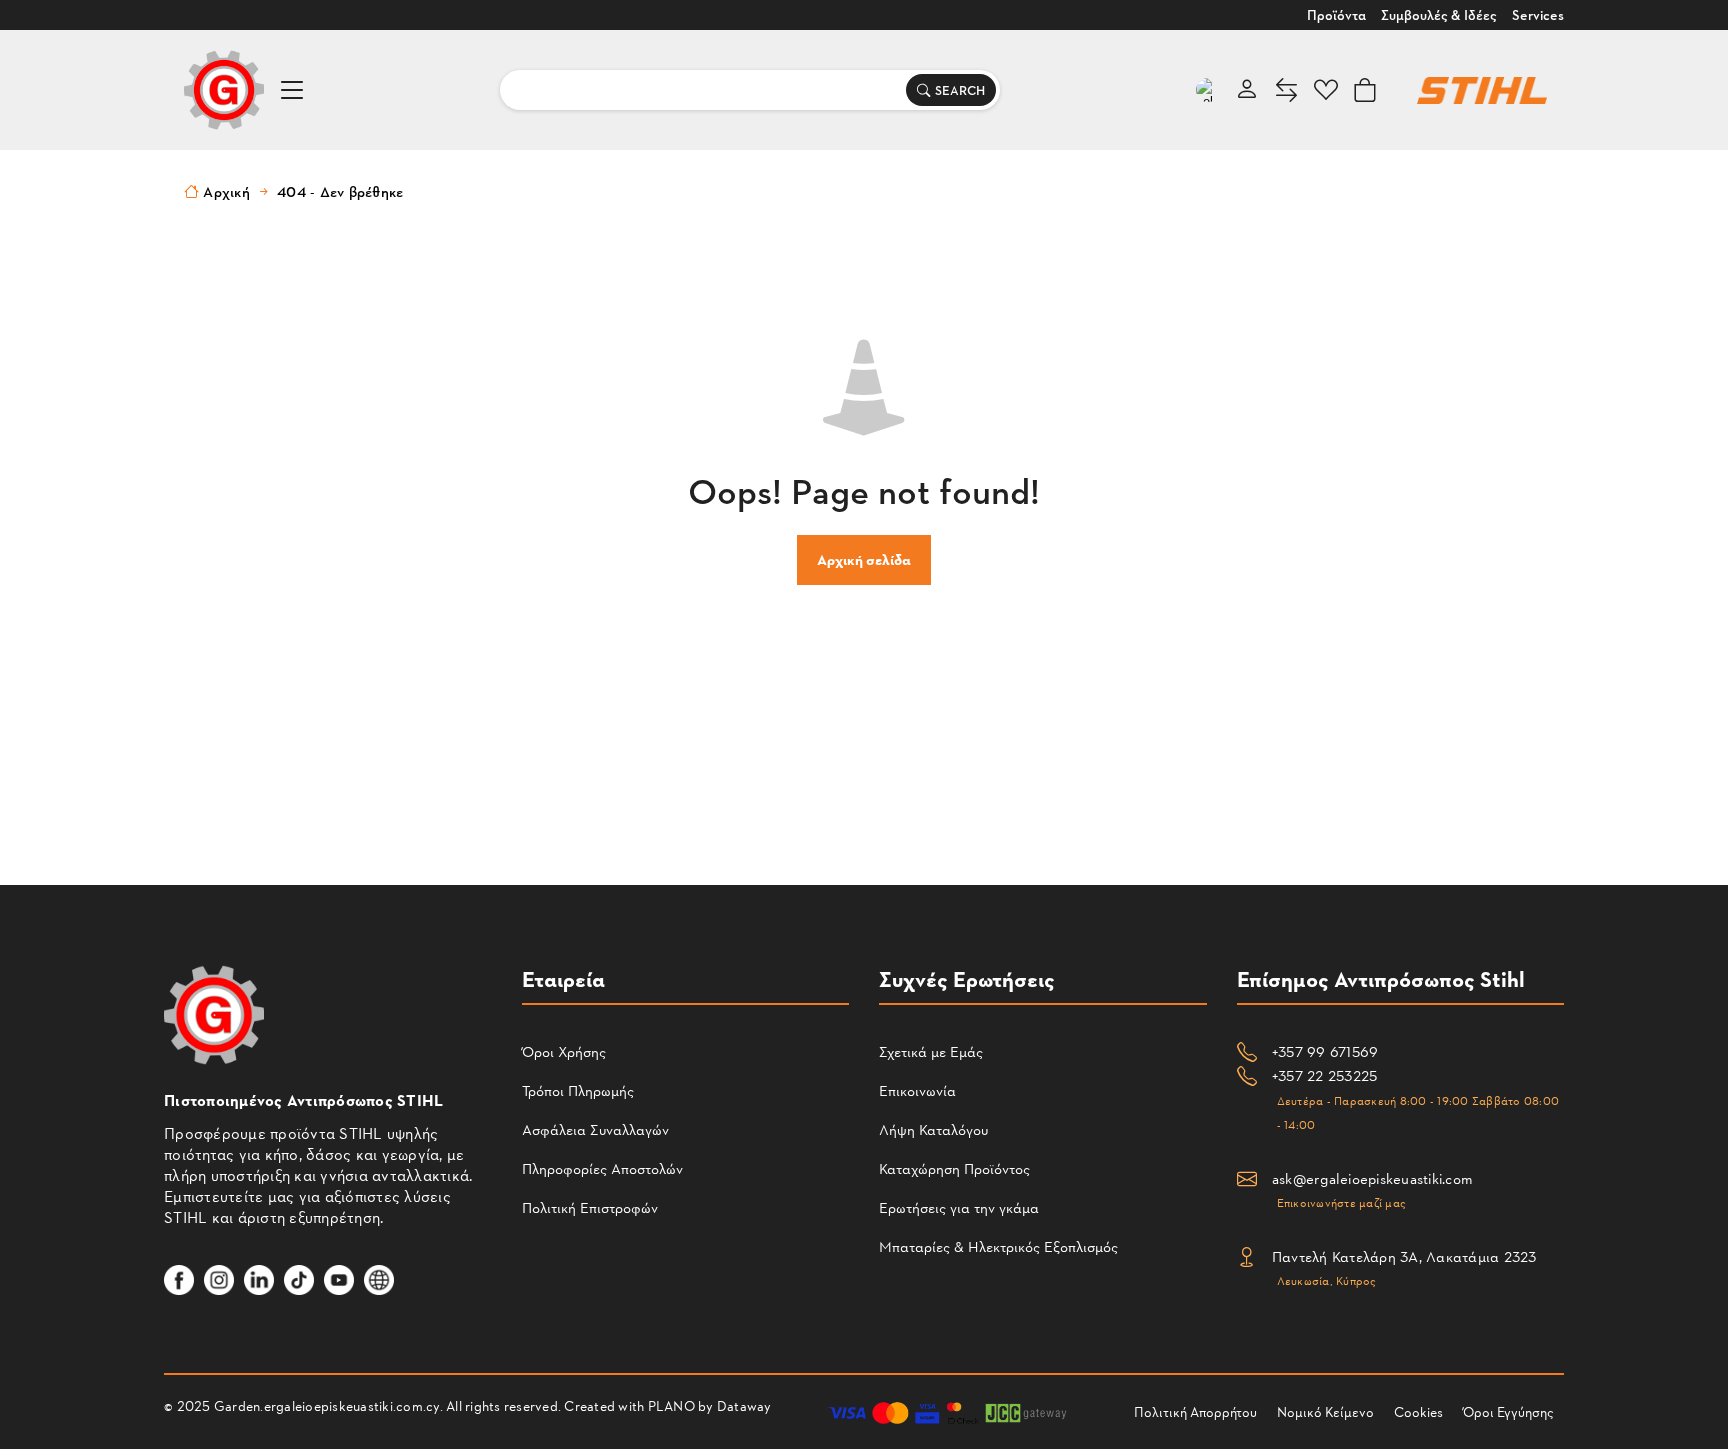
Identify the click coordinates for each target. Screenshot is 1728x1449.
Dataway (744, 1405)
